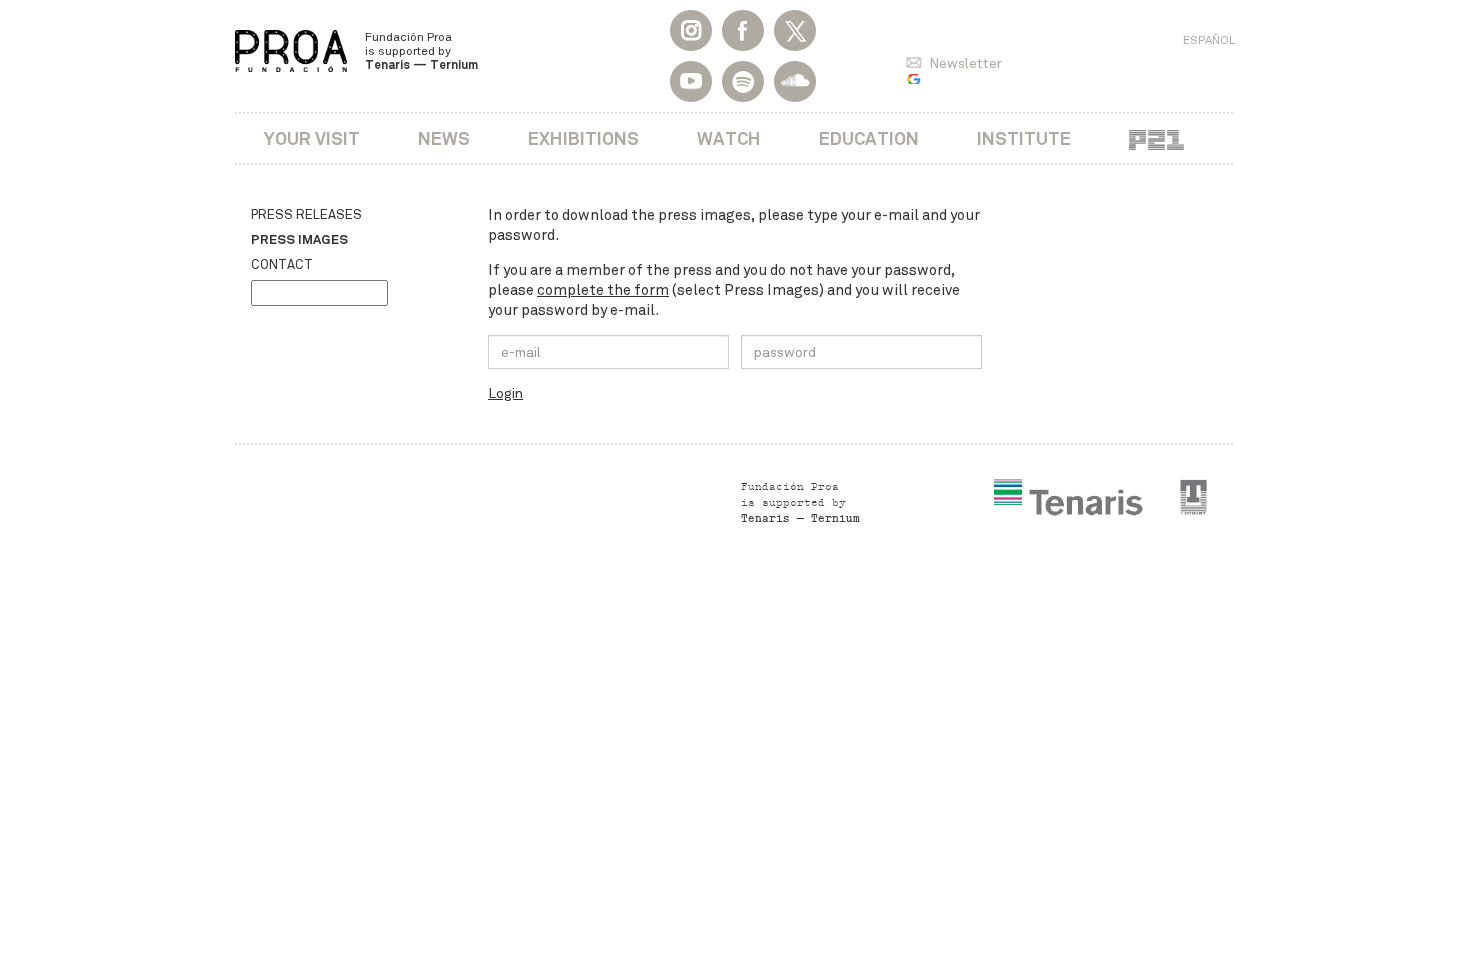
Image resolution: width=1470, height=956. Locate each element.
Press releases (306, 215)
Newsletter (965, 63)
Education (869, 138)
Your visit (312, 138)
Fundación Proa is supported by (421, 51)
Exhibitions (583, 138)
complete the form (603, 290)
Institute (1024, 138)
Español (1209, 40)
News (444, 138)
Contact (282, 265)
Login (505, 393)
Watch (729, 138)
